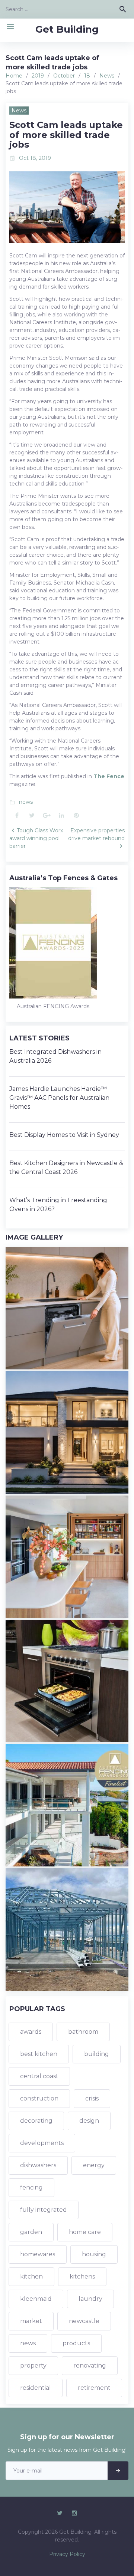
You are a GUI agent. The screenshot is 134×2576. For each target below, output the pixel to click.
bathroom (83, 2032)
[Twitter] (60, 2513)
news (26, 802)
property (33, 2366)
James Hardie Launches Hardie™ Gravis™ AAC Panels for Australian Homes (59, 1098)
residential (36, 2388)
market (31, 2321)
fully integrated (44, 2210)
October (64, 76)
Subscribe (118, 2471)
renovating (90, 2366)
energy (94, 2165)
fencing (31, 2187)
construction (39, 2098)
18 (87, 76)
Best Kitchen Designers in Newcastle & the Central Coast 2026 (66, 1167)
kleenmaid (36, 2299)
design (89, 2121)
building (97, 2054)
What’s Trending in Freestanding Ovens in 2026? (58, 1205)
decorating (36, 2121)
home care (85, 2232)
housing (94, 2254)
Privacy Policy (67, 2554)
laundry (90, 2299)
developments (42, 2143)
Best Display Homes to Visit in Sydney (64, 1135)
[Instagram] (74, 2513)
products (76, 2343)
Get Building (67, 29)
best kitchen (39, 2054)
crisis (92, 2098)
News (107, 76)
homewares (38, 2254)
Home (14, 76)
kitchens (82, 2276)
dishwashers (38, 2165)
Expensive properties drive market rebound (96, 834)
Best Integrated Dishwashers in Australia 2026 (55, 1056)
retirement (94, 2388)
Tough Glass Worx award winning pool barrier (36, 838)
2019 (38, 76)
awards (31, 2032)
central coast (39, 2076)
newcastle (84, 2321)
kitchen (31, 2276)
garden (31, 2232)
